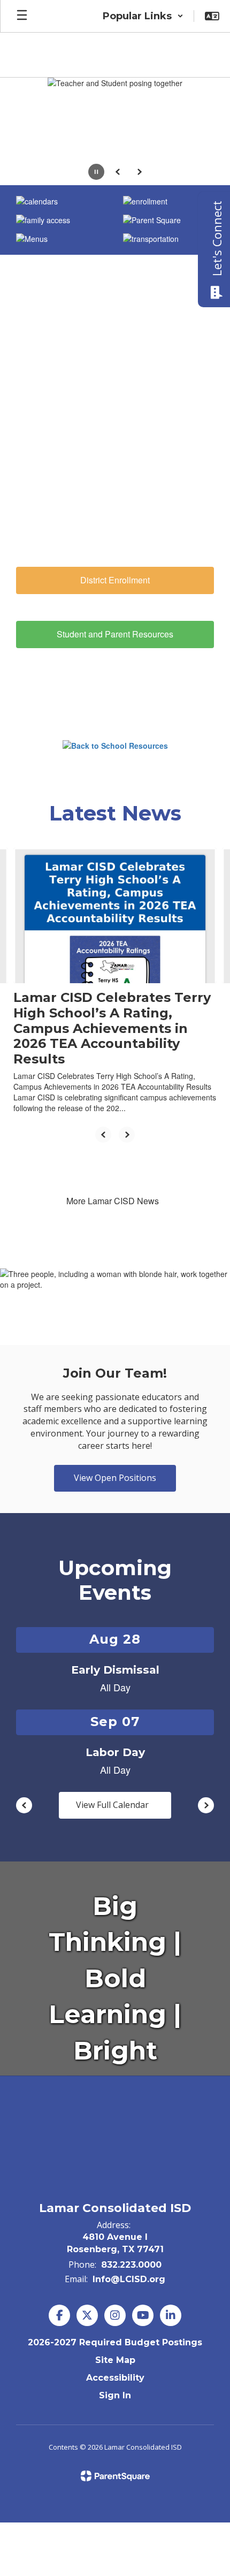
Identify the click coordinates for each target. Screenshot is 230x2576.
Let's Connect (217, 238)
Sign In (115, 2395)
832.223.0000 (131, 2265)
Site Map (115, 2360)
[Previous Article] (103, 1135)
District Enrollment (115, 580)
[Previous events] (24, 1805)
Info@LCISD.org (129, 2279)
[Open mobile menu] (22, 16)
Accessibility (115, 2378)
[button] (143, 16)
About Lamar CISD (115, 526)
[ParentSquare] (115, 2476)
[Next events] (206, 1805)
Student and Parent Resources (115, 634)
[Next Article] (127, 1135)
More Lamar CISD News (113, 1201)
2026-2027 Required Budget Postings (115, 2342)
